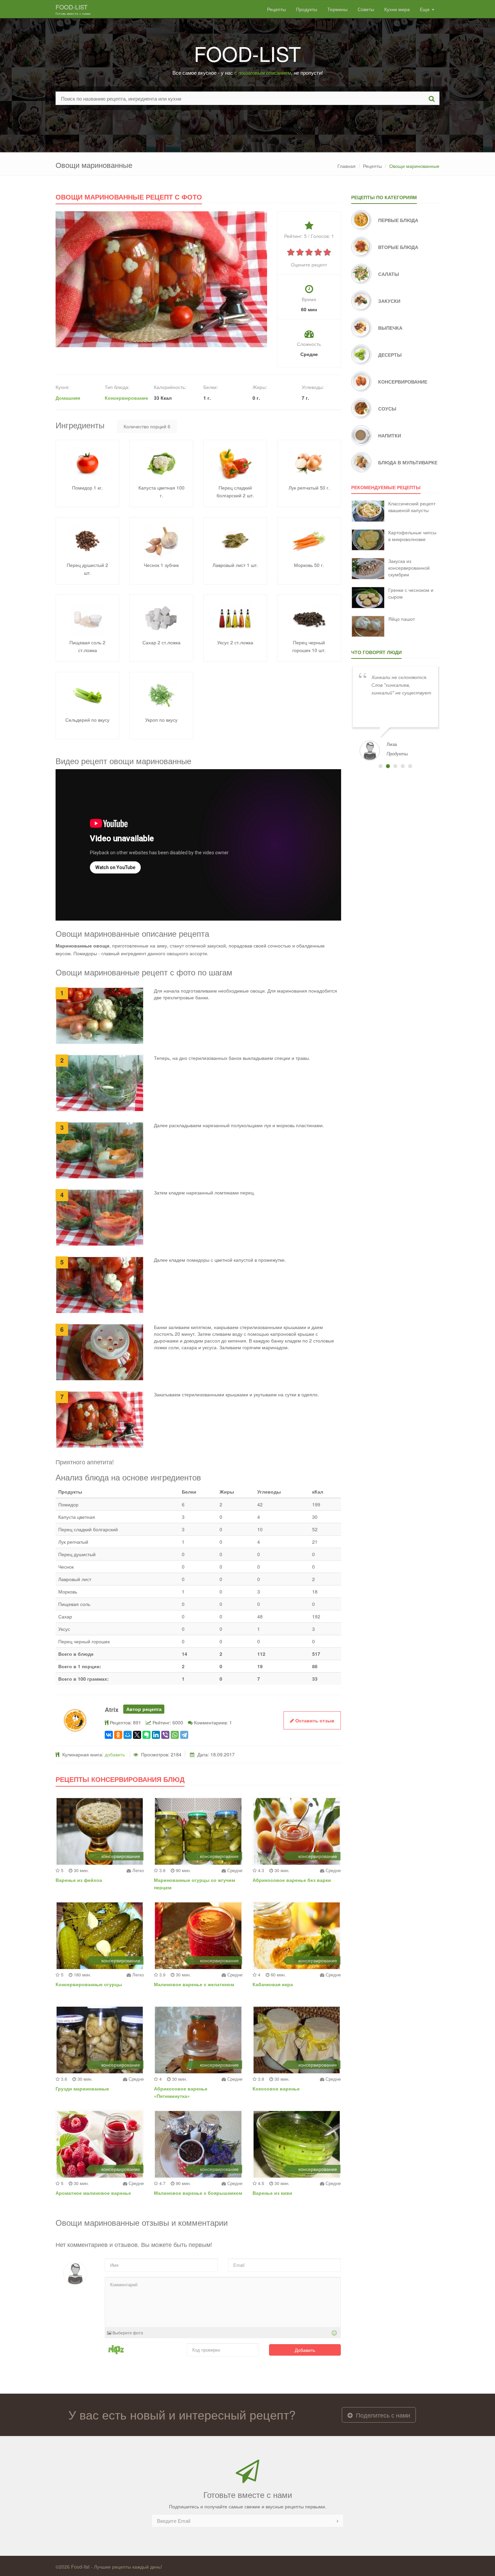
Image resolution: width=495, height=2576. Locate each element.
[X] (137, 1735)
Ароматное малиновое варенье (93, 2193)
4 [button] (403, 766)
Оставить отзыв (314, 1720)
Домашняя (68, 398)
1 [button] (381, 766)
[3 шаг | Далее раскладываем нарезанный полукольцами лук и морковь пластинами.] (100, 1150)
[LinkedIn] (156, 1735)
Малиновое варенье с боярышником (198, 2193)
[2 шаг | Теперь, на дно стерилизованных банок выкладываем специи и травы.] (100, 1082)
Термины (337, 9)
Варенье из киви (272, 2193)
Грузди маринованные (82, 2088)
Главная (346, 166)
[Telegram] (184, 1735)
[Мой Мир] (128, 1735)
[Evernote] (146, 1735)
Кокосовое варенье (276, 2088)
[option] (395, 713)
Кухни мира (397, 9)
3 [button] (395, 766)
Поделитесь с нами (382, 2415)
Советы (366, 9)
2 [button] (388, 766)
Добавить (305, 2350)
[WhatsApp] (175, 1735)
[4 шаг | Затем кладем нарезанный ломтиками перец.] (100, 1217)
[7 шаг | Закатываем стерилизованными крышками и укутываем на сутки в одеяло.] (100, 1419)
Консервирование (126, 398)
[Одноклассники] (118, 1735)
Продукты (307, 9)
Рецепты (276, 9)
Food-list (73, 9)
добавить (115, 1754)
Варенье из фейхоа (79, 1880)
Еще (425, 9)
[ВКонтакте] (109, 1735)
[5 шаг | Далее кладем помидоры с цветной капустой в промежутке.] (100, 1284)
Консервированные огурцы (89, 1984)
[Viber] (165, 1735)
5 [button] (410, 766)
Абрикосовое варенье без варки (292, 1880)
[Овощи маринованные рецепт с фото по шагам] (161, 279)
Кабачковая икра (273, 1984)
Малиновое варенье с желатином (194, 1984)
